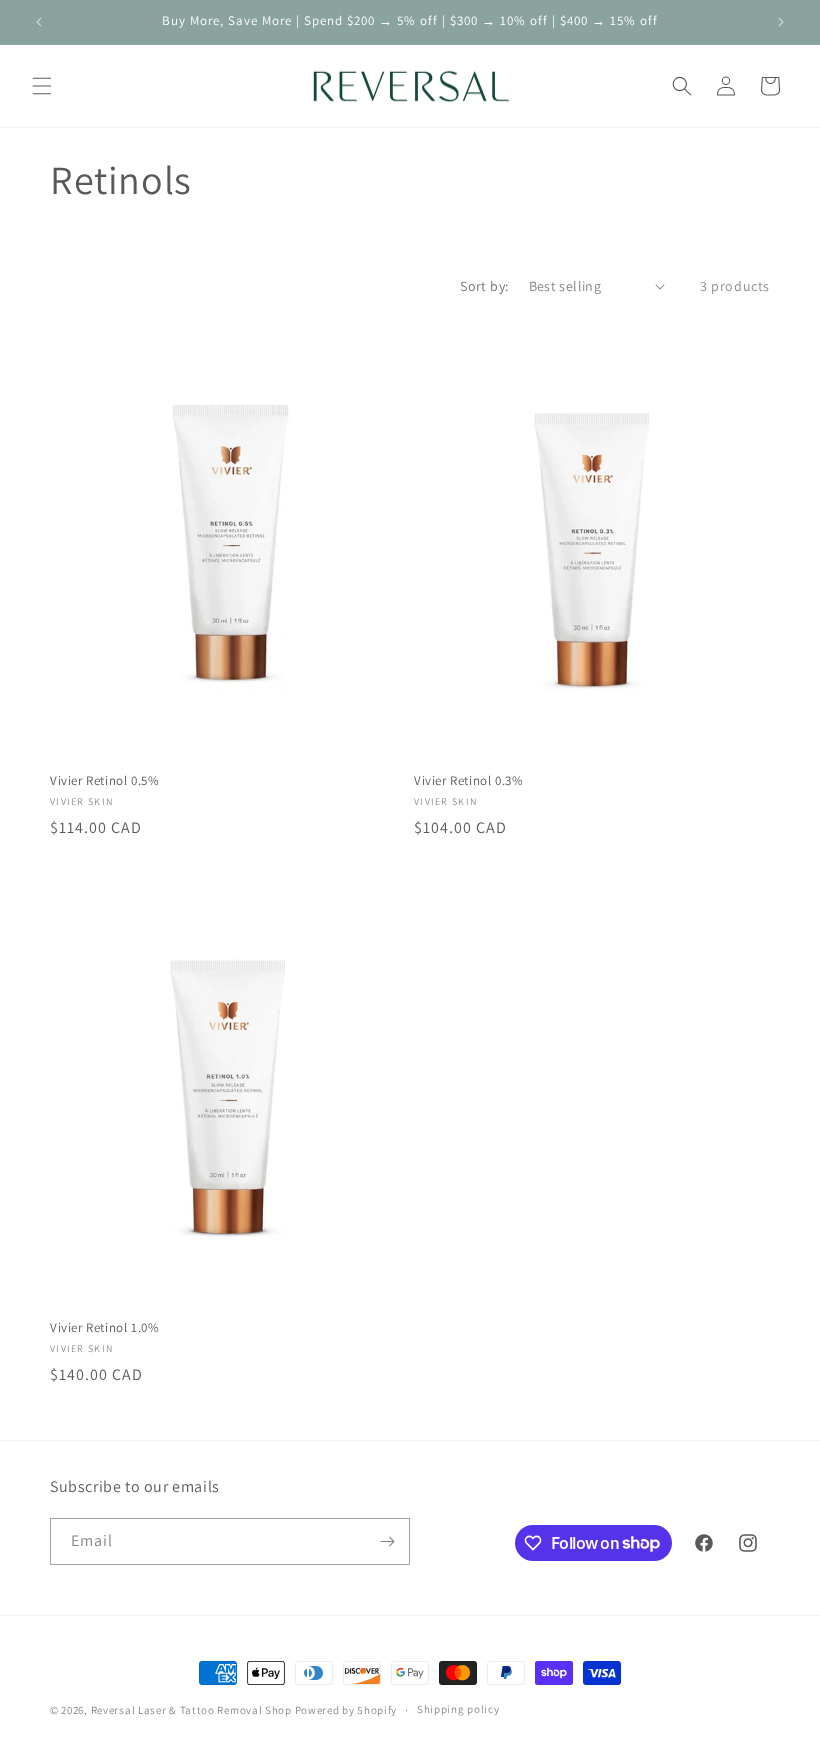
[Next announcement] (781, 22)
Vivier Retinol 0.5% (104, 781)
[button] (42, 86)
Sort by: (484, 286)
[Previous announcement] (39, 22)
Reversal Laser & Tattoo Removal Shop (191, 1710)
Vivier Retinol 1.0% (104, 1328)
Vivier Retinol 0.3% (468, 781)
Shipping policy (458, 1709)
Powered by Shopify (346, 1710)
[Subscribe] (387, 1541)
